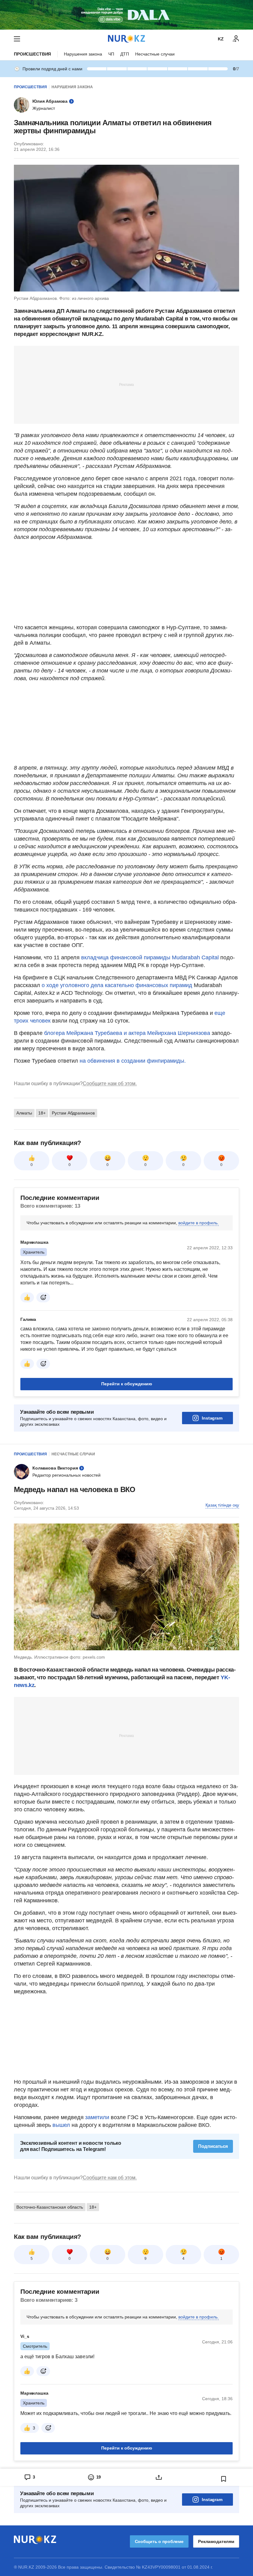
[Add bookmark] (224, 2479)
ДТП (125, 54)
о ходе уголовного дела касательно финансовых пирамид (117, 985)
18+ (42, 1113)
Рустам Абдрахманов (73, 1113)
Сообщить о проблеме (159, 2541)
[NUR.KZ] (126, 39)
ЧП (111, 54)
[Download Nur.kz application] (126, 15)
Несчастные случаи (155, 54)
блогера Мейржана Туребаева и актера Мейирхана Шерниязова (127, 1033)
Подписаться (213, 2146)
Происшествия (32, 54)
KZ (221, 39)
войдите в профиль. (199, 1223)
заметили (98, 2117)
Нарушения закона (83, 54)
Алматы (24, 1113)
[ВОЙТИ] (236, 39)
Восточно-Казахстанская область (50, 2207)
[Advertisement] (126, 384)
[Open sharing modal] (159, 2477)
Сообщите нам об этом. (110, 1083)
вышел (62, 2125)
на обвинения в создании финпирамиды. (133, 1061)
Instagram (212, 1418)
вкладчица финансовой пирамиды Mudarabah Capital (150, 957)
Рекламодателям (216, 2541)
